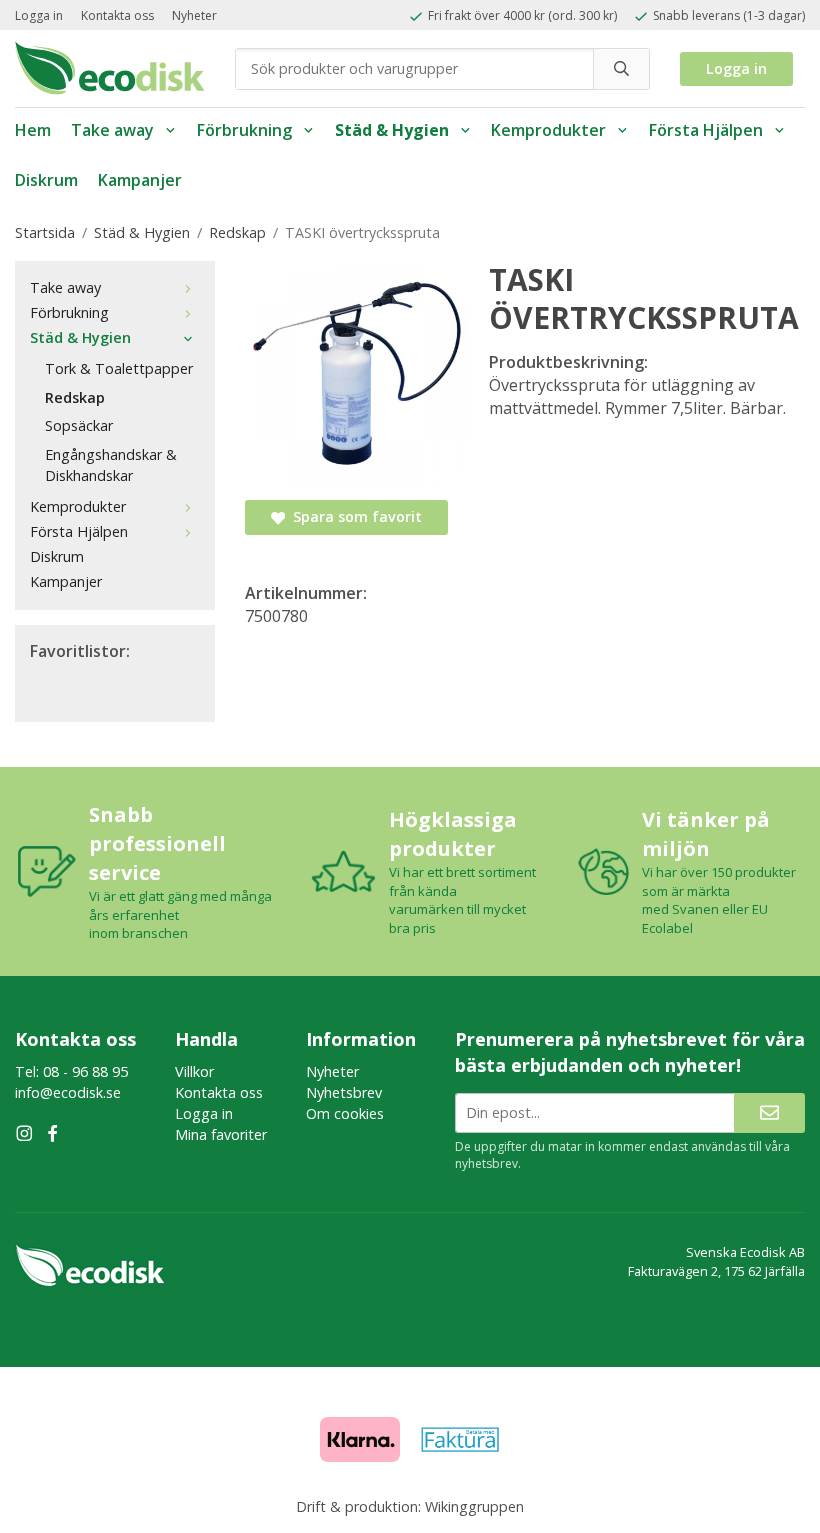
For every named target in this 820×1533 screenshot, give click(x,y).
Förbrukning (244, 130)
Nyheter (194, 15)
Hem (33, 130)
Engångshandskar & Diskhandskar (111, 465)
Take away (112, 130)
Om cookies (345, 1113)
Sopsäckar (79, 425)
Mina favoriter (221, 1134)
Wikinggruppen (474, 1506)
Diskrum (46, 180)
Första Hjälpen (706, 130)
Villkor (194, 1071)
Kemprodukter (548, 130)
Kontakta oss (117, 15)
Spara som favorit (353, 516)
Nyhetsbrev (344, 1092)
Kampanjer (140, 180)
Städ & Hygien (392, 130)
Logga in (39, 15)
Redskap (75, 397)
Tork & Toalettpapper (119, 368)
